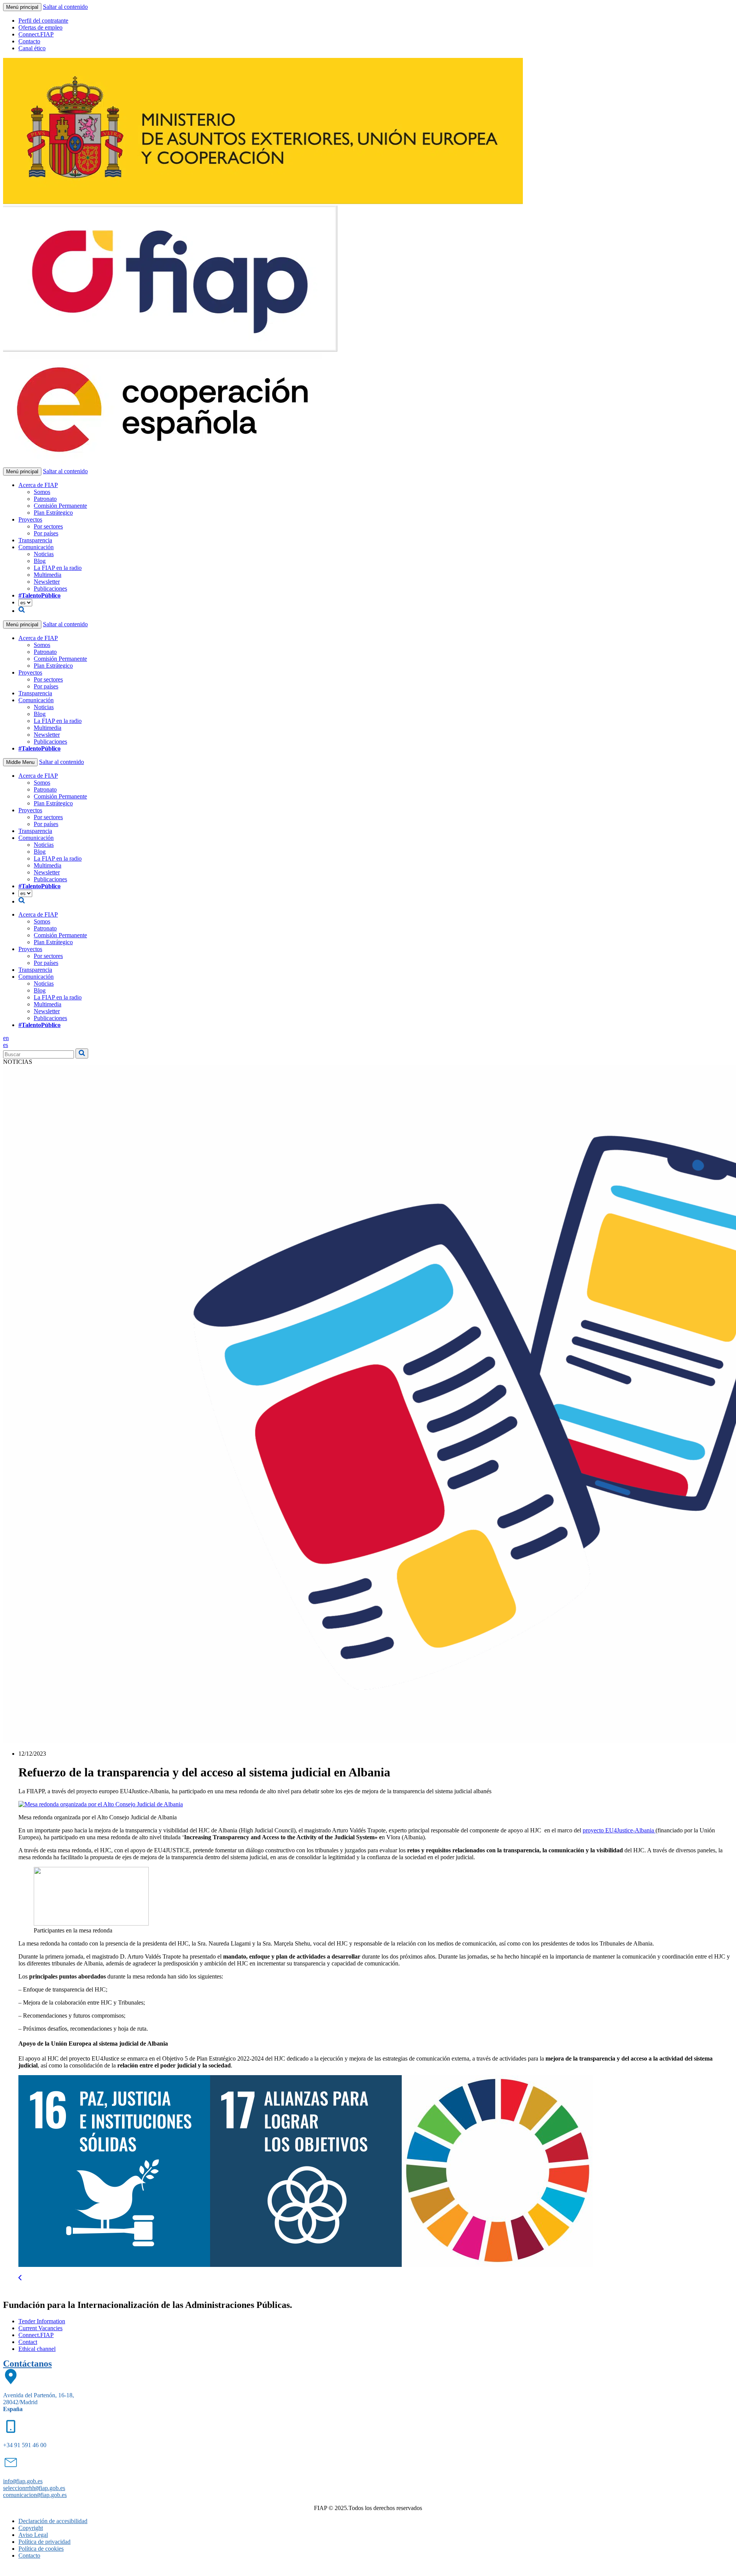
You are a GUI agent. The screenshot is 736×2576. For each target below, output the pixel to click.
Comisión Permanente (60, 506)
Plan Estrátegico (53, 513)
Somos (42, 492)
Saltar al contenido (65, 7)
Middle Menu (20, 762)
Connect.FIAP (36, 34)
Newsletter (47, 582)
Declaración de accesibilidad (53, 2521)
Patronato (45, 499)
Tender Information (42, 2321)
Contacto (29, 41)
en (6, 1038)
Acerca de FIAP (38, 485)
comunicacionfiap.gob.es (35, 2495)
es (6, 1045)
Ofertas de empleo (40, 27)
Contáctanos (27, 2364)
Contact (28, 2342)
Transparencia (35, 540)
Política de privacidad (44, 2542)
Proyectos (30, 519)
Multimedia (48, 575)
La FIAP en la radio (58, 568)
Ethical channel (37, 2349)
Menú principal (22, 7)
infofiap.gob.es (23, 2481)
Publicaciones (50, 588)
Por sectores (48, 526)
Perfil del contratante (43, 21)
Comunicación (36, 547)
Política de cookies (41, 2549)
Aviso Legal (33, 2535)
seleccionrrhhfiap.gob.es (34, 2488)
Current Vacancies (40, 2328)
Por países (46, 533)
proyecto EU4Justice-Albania (619, 1830)
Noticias (44, 554)
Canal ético (32, 48)
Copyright (31, 2528)
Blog (40, 561)
